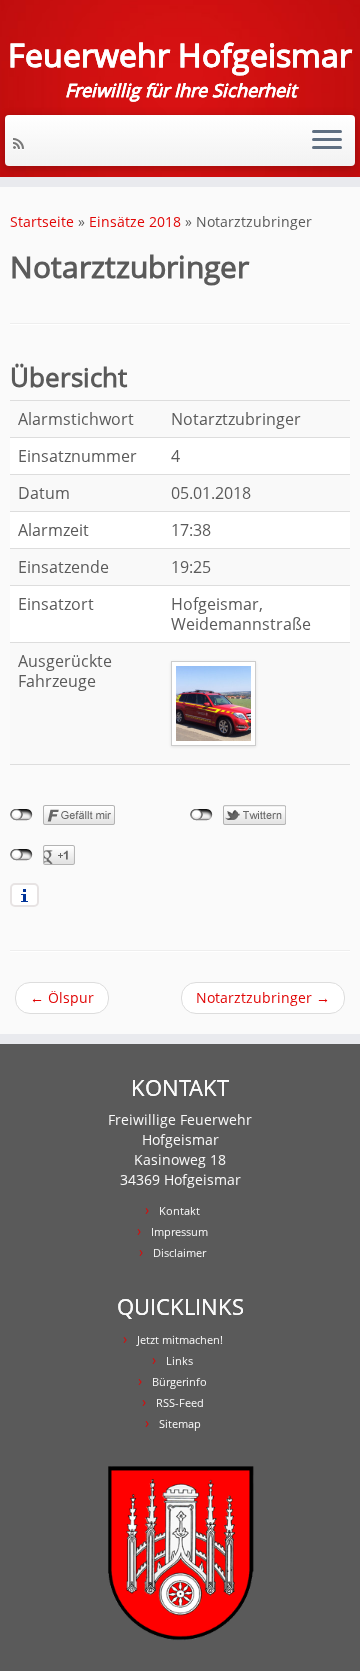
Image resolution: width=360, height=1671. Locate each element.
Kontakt (179, 1210)
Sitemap (180, 1423)
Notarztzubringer (263, 997)
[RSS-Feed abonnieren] (21, 143)
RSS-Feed (180, 1402)
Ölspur (62, 997)
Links (179, 1360)
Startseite (42, 221)
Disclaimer (179, 1252)
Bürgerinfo (179, 1381)
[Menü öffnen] (327, 141)
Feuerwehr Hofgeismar (180, 55)
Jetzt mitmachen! (180, 1339)
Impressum (179, 1231)
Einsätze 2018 (135, 221)
